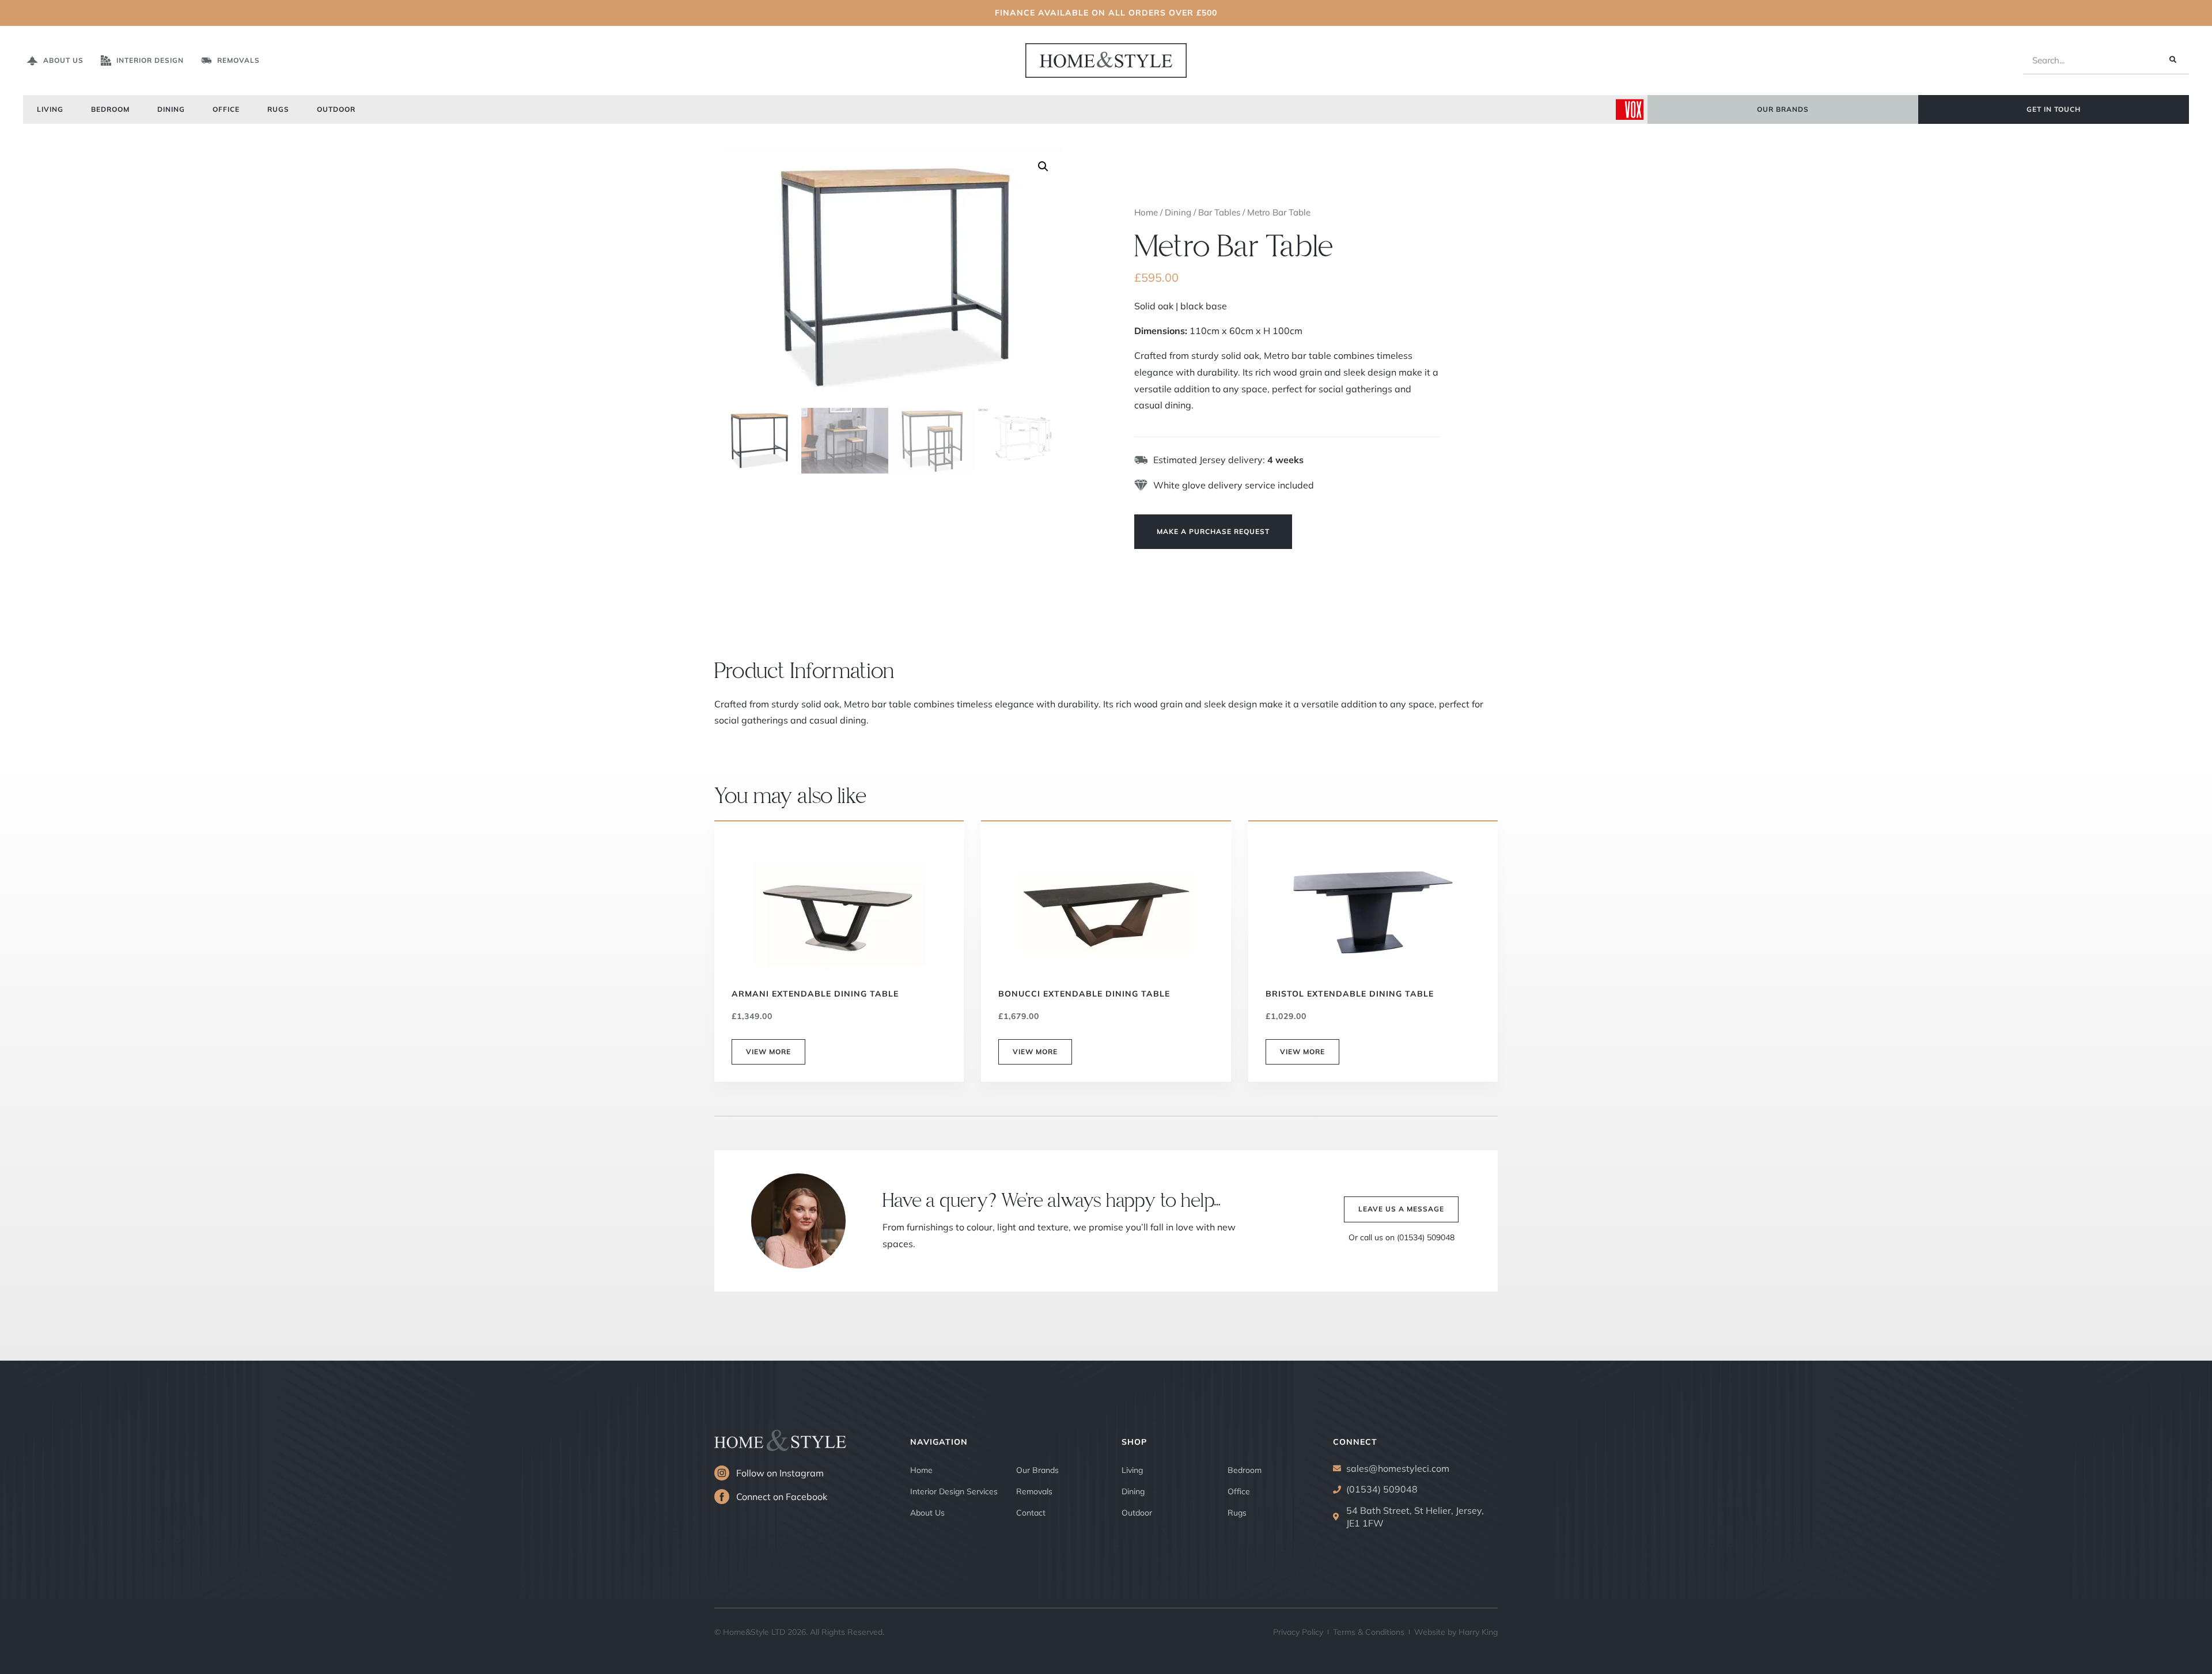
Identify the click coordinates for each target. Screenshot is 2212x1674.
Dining (171, 109)
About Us (927, 1513)
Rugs (278, 109)
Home (1146, 212)
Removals (1034, 1491)
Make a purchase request (1213, 531)
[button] (1043, 166)
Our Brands (1037, 1470)
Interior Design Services (954, 1491)
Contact (1031, 1513)
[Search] (2172, 60)
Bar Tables (1219, 212)
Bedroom (110, 109)
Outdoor (336, 109)
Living (50, 109)
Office (226, 109)
